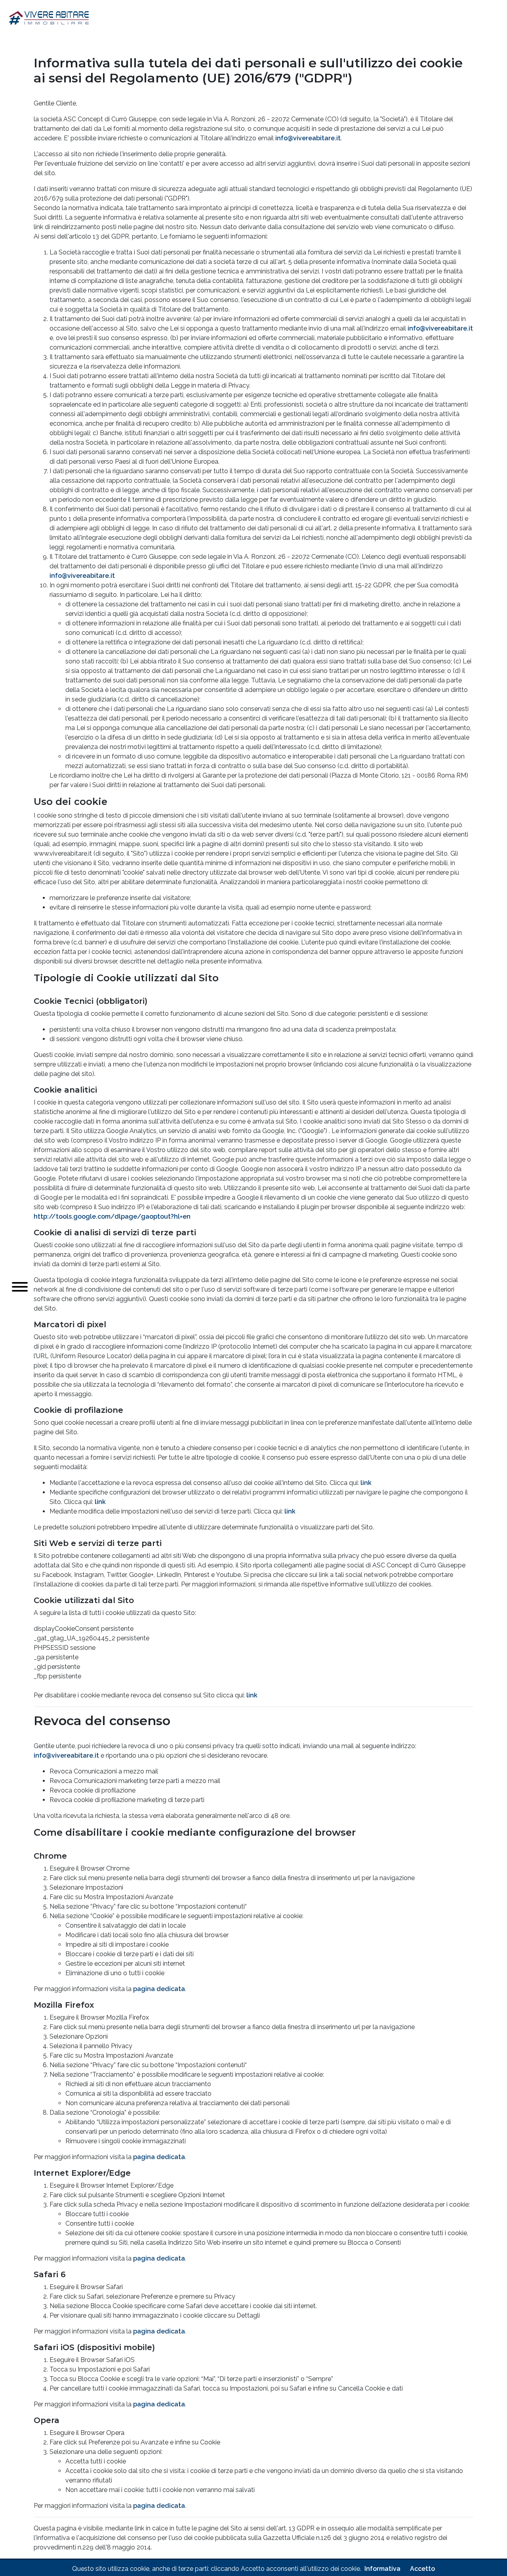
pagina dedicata (159, 1989)
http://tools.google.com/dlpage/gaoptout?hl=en (112, 1216)
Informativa (382, 2569)
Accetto (422, 2569)
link (366, 1483)
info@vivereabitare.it (308, 138)
